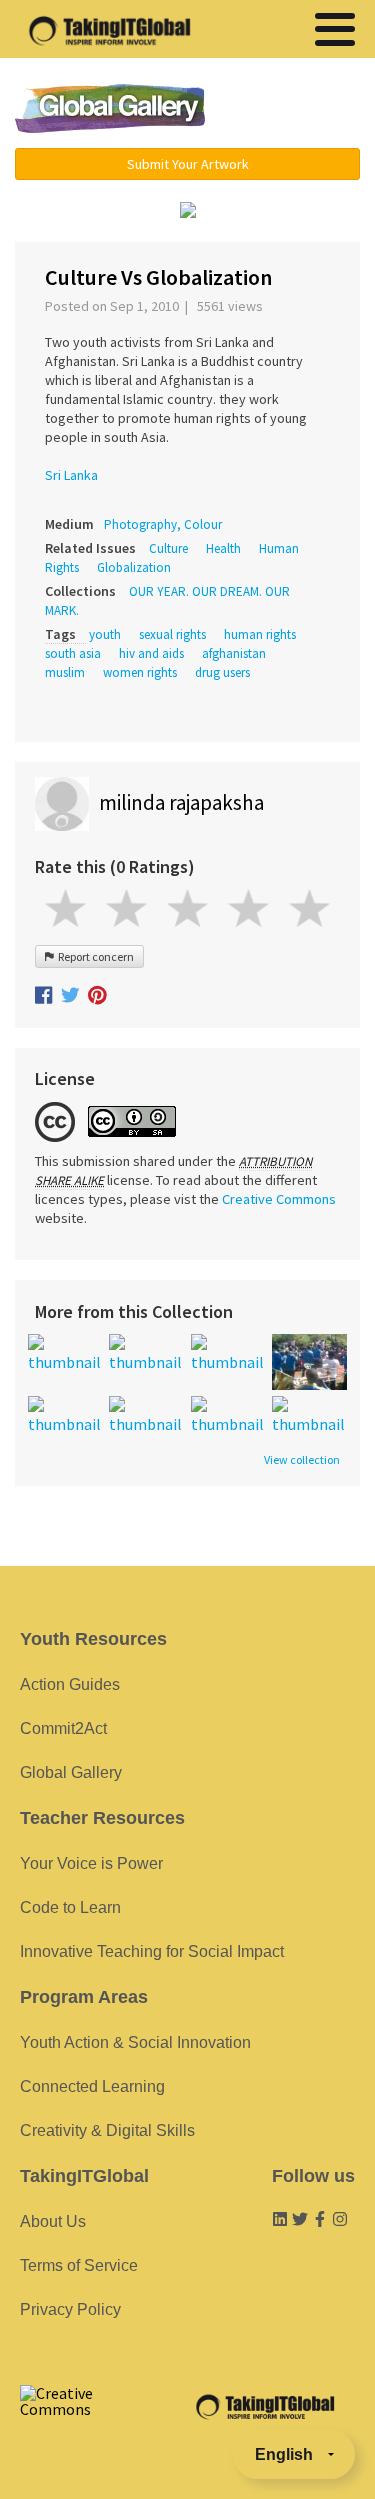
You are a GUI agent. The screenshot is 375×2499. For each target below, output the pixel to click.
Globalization (134, 567)
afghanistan (234, 653)
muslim (65, 672)
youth (105, 634)
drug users (222, 672)
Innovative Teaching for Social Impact (152, 1951)
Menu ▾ (294, 110)
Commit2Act (63, 1728)
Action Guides (70, 1684)
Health (223, 548)
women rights (140, 672)
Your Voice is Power (91, 1863)
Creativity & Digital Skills (107, 2130)
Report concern (94, 956)
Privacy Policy (70, 2309)
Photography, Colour (163, 524)
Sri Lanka (71, 475)
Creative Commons (279, 1199)
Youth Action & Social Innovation (135, 2042)
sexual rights (172, 634)
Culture (168, 548)
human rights (260, 634)
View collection (302, 1460)
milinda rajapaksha (181, 802)
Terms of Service (79, 2265)
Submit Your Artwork (188, 164)
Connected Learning (92, 2086)
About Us (53, 2221)
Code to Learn (70, 1907)
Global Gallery (110, 108)
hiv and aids (151, 653)
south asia (73, 653)
